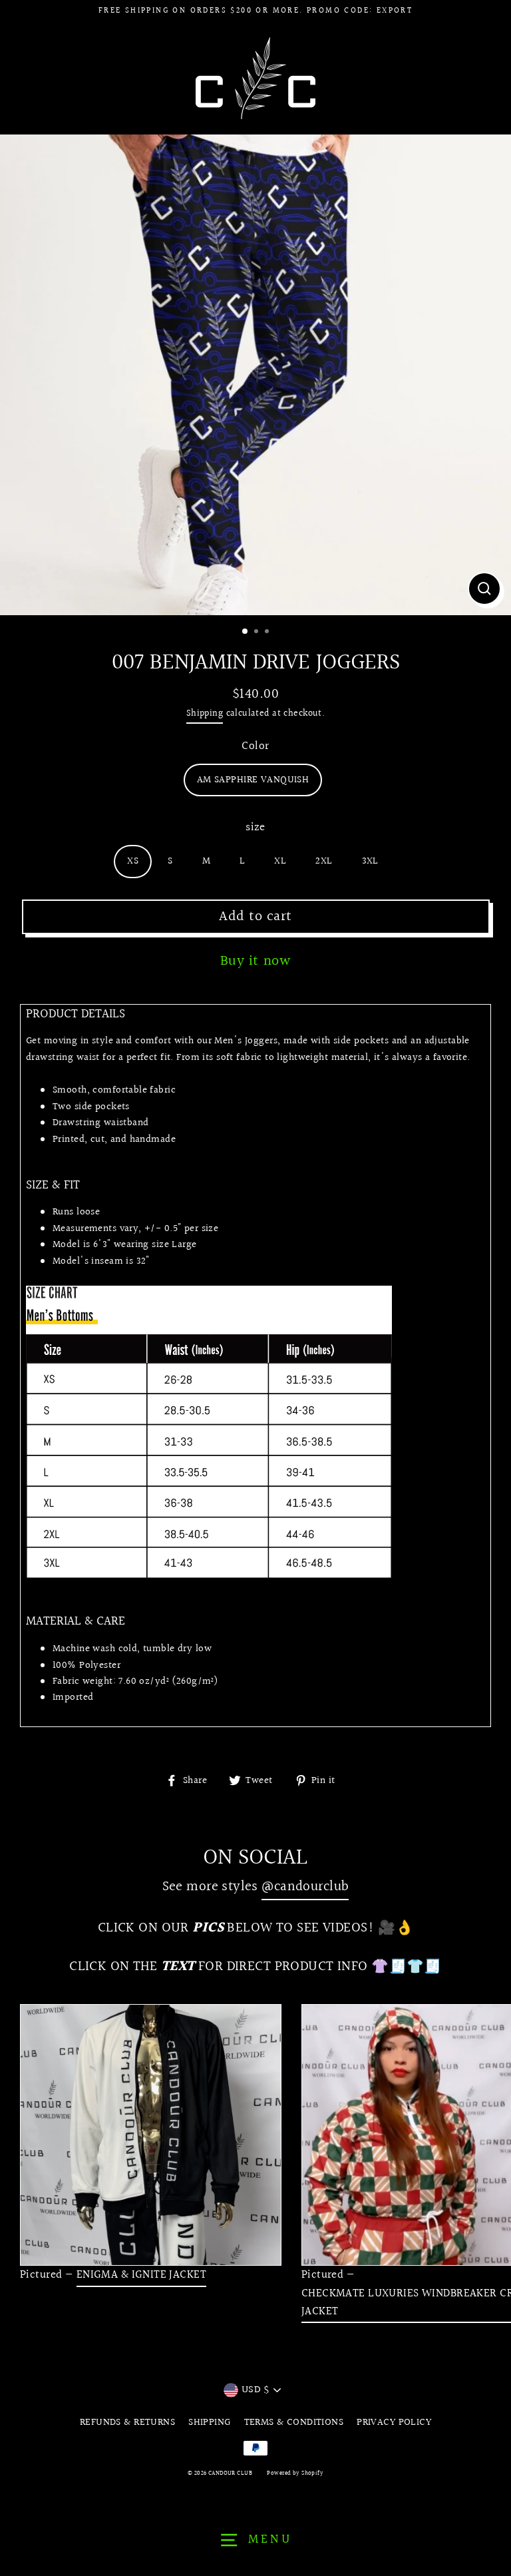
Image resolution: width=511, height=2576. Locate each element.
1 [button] (246, 632)
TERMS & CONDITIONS (294, 2422)
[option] (255, 375)
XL (280, 861)
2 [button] (257, 633)
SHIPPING (209, 2422)
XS (133, 861)
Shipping (205, 713)
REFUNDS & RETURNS (127, 2422)
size (255, 827)
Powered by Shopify (295, 2473)
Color (255, 746)
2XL (324, 861)
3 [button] (268, 633)
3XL (370, 861)
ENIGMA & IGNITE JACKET (141, 2275)
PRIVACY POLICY (394, 2422)
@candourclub (305, 1887)
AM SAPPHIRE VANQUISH (253, 780)
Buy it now (256, 961)
